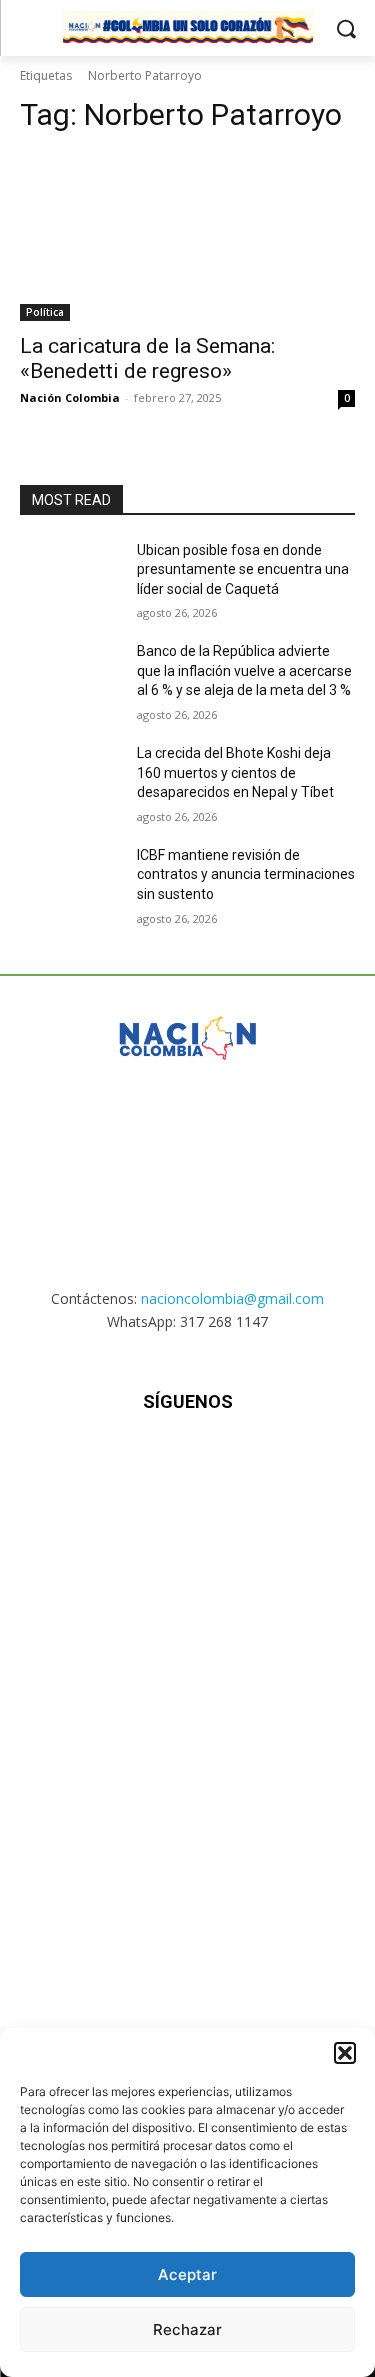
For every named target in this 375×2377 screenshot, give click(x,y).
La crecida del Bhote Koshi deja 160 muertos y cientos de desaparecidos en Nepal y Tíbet (235, 772)
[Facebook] (89, 1461)
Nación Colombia (70, 397)
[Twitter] (236, 1461)
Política (45, 312)
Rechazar (187, 2329)
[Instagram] (138, 1461)
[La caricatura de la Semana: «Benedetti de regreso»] (187, 237)
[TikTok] (187, 1461)
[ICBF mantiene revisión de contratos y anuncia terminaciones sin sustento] (70, 881)
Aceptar (187, 2274)
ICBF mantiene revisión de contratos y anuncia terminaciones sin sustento (246, 874)
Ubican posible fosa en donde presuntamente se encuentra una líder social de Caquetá (243, 569)
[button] (345, 2053)
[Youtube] (285, 1461)
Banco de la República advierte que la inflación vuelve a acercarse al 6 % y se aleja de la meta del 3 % (244, 670)
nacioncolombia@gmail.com (232, 1298)
